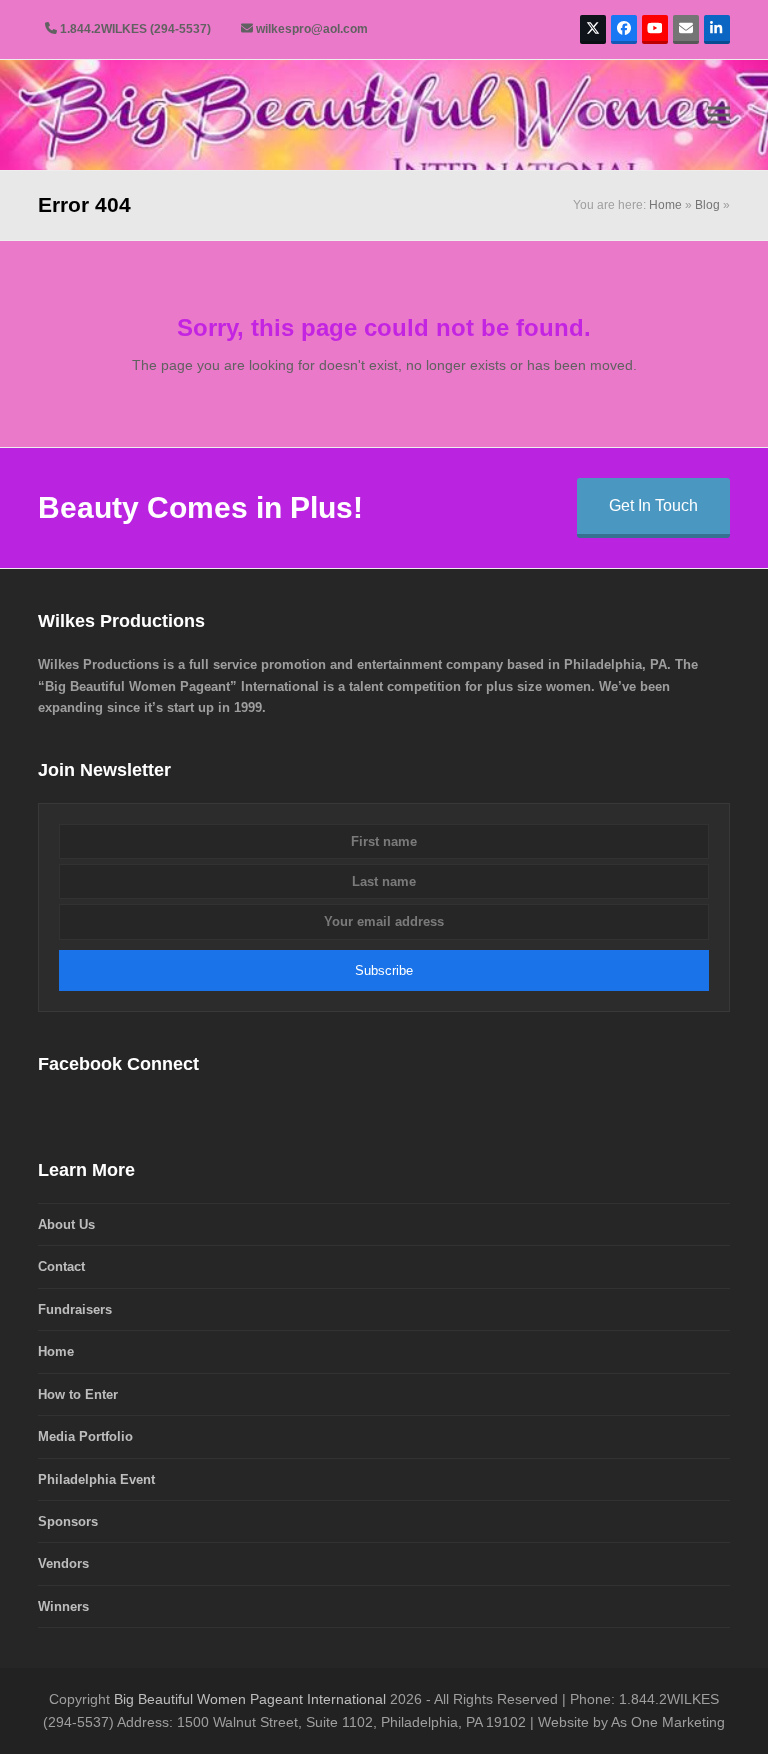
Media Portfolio (85, 1436)
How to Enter (78, 1394)
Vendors (63, 1563)
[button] (719, 115)
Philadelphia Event (96, 1479)
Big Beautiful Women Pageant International (250, 1699)
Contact (61, 1266)
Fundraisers (75, 1309)
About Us (66, 1224)
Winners (63, 1606)
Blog (707, 205)
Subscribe (384, 970)
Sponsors (68, 1521)
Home (665, 205)
